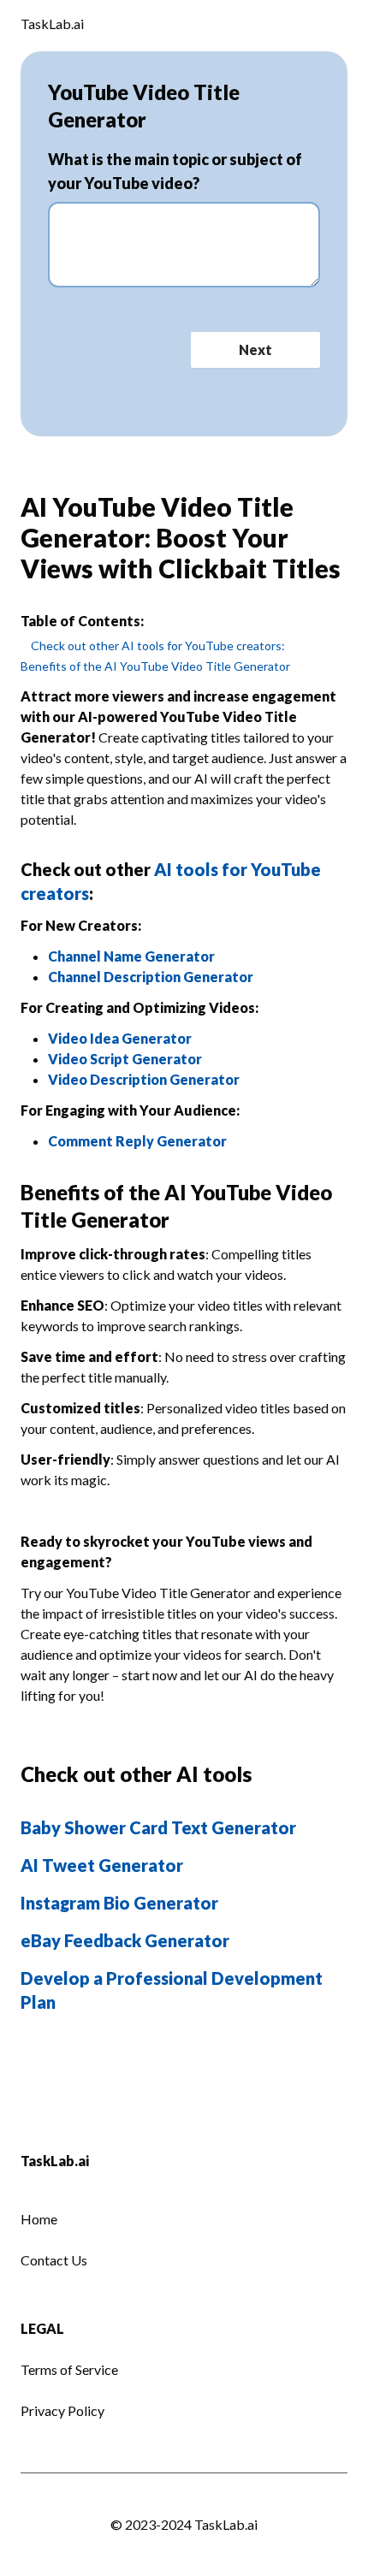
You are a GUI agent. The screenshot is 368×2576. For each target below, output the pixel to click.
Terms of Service (69, 2369)
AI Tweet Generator (102, 1865)
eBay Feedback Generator (125, 1940)
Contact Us (54, 2260)
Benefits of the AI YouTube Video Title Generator (155, 666)
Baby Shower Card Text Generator (158, 1827)
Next (255, 349)
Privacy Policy (62, 2410)
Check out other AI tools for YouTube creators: (158, 645)
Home (39, 2219)
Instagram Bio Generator (119, 1903)
